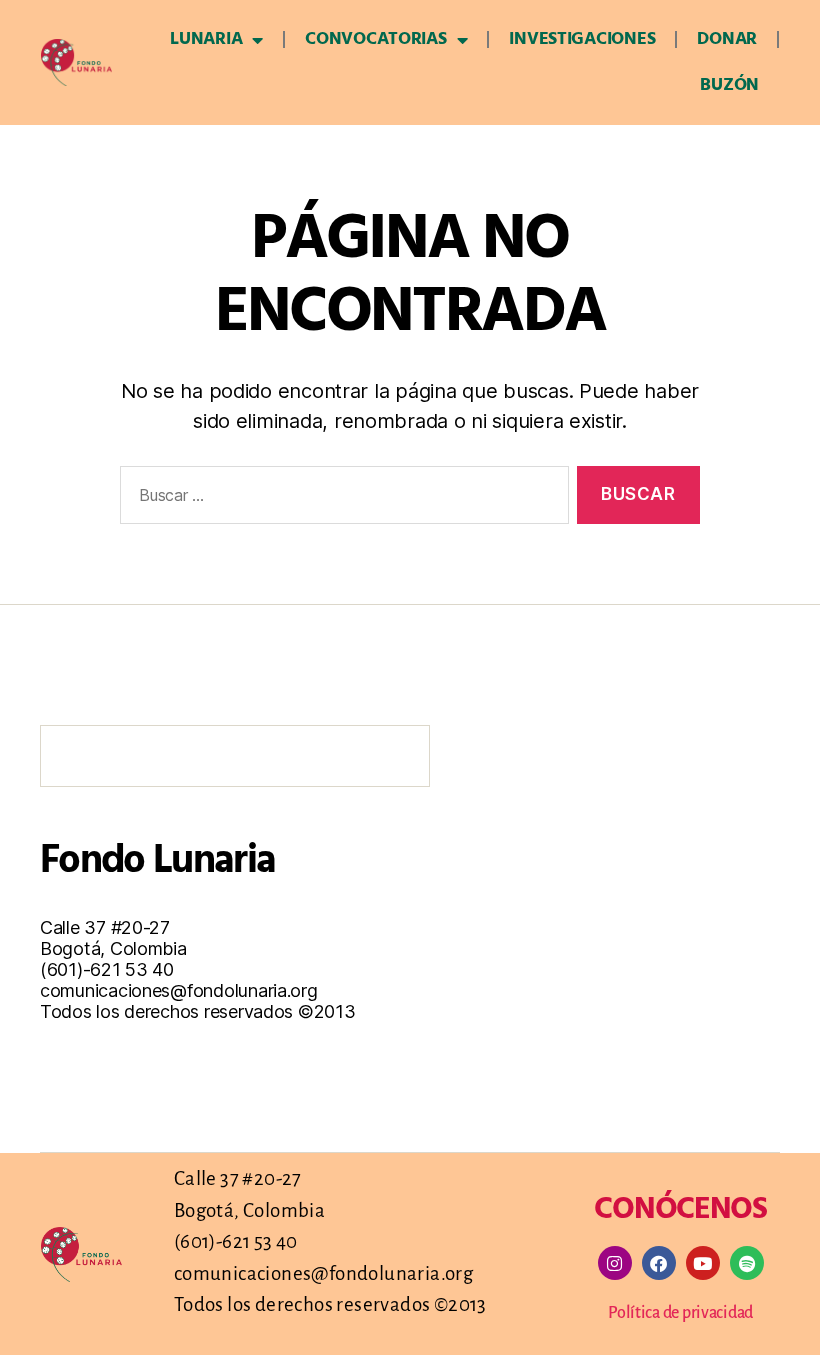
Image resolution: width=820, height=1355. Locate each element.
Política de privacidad (680, 1313)
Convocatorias (376, 39)
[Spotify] (747, 1263)
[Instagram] (615, 1263)
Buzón (729, 85)
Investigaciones (582, 39)
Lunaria (206, 39)
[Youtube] (703, 1263)
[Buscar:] (340, 499)
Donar (727, 39)
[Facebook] (659, 1263)
